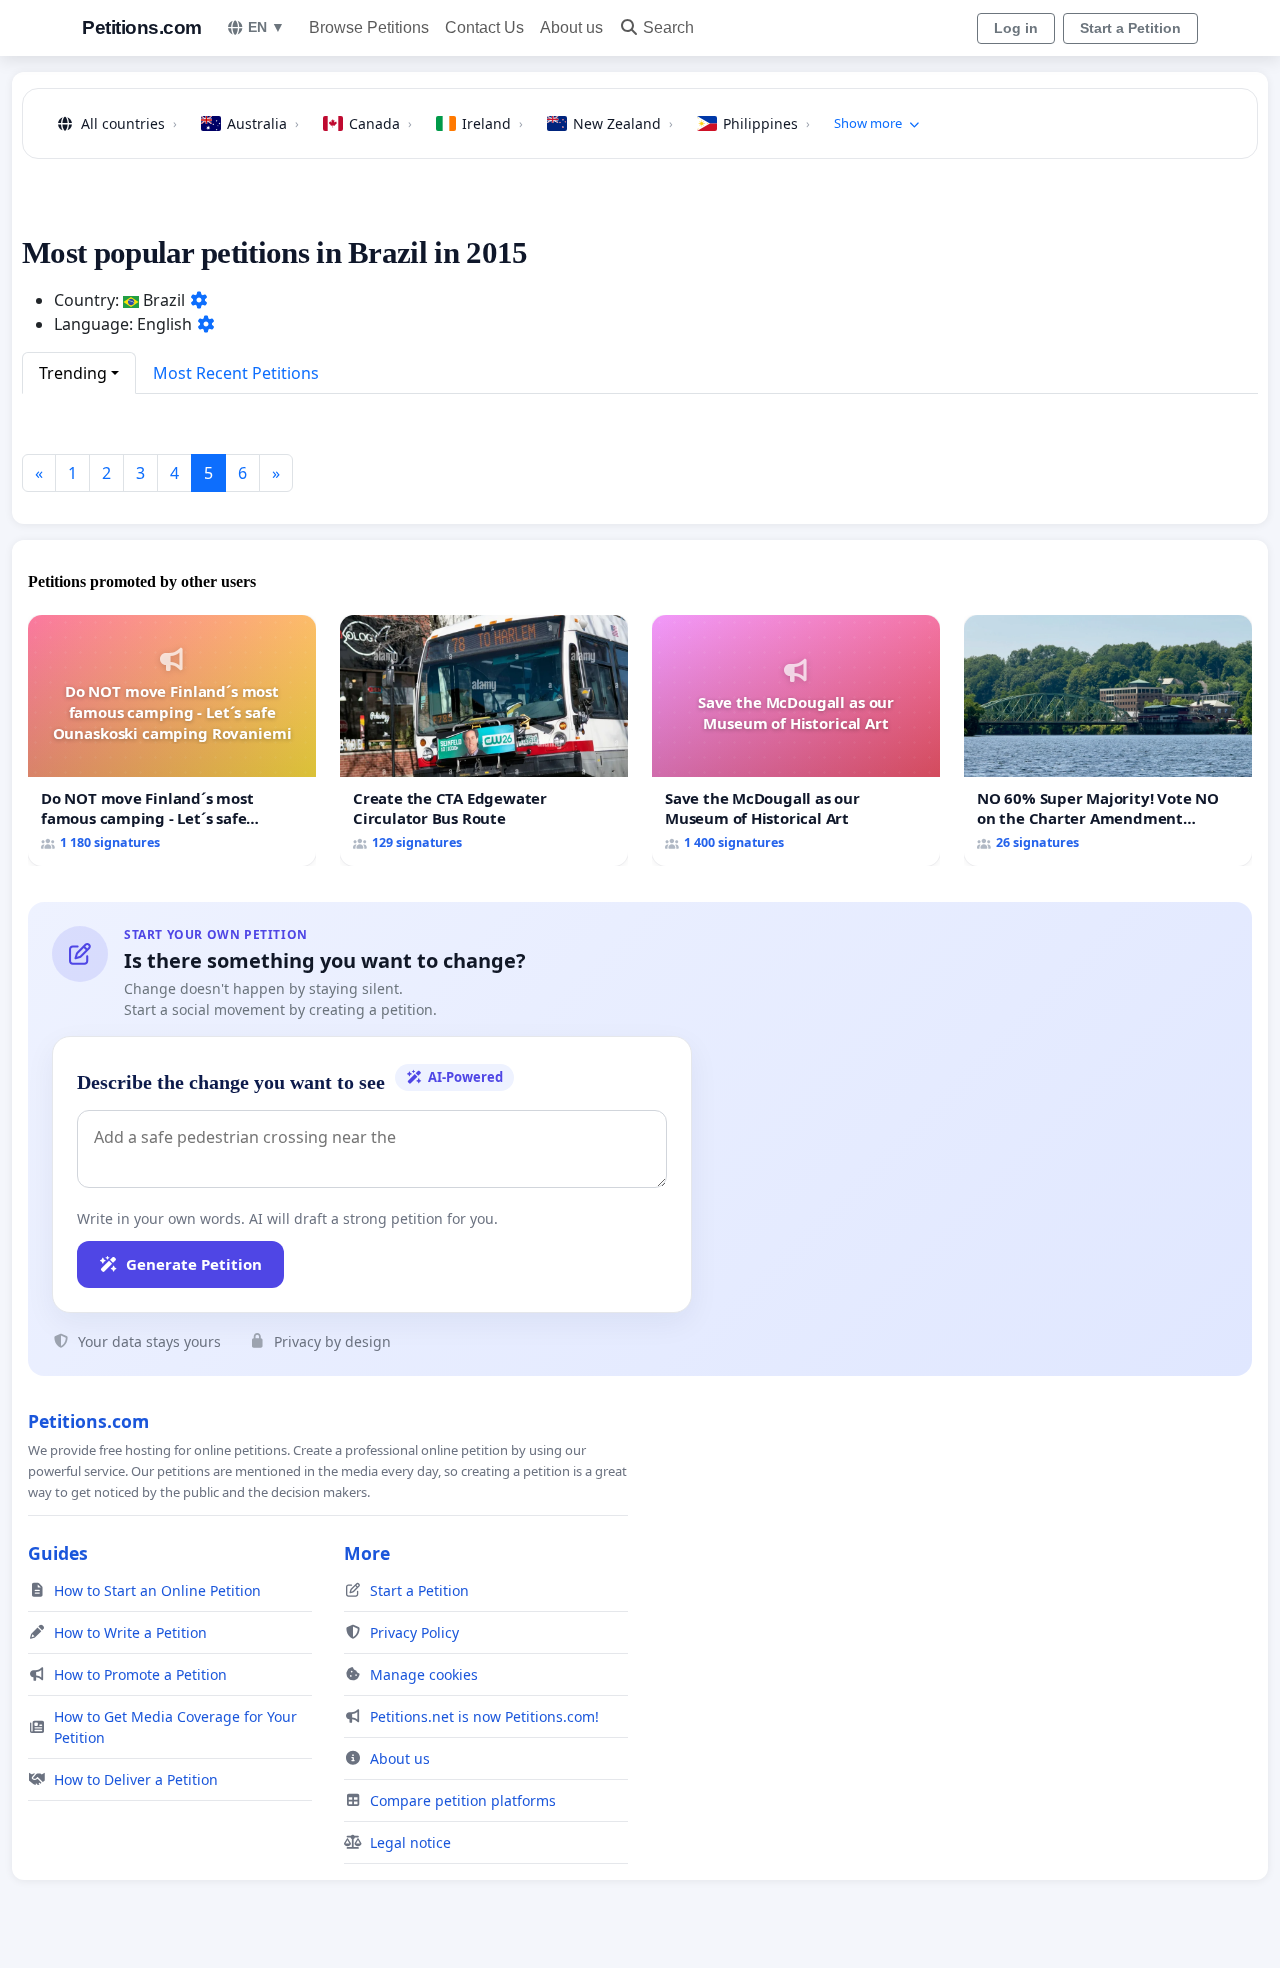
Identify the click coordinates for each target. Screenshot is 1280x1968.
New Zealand (623, 123)
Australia (263, 123)
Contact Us (484, 27)
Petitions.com (142, 27)
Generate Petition (194, 1264)
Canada (380, 123)
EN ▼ (266, 27)
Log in (1016, 28)
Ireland (492, 123)
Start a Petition (1130, 28)
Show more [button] (868, 123)
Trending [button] (73, 373)
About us (571, 27)
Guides (58, 1553)
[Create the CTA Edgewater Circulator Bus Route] (484, 740)
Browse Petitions (369, 27)
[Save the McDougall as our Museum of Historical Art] (796, 740)
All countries (129, 123)
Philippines (766, 123)
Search (668, 27)
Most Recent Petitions (236, 373)
